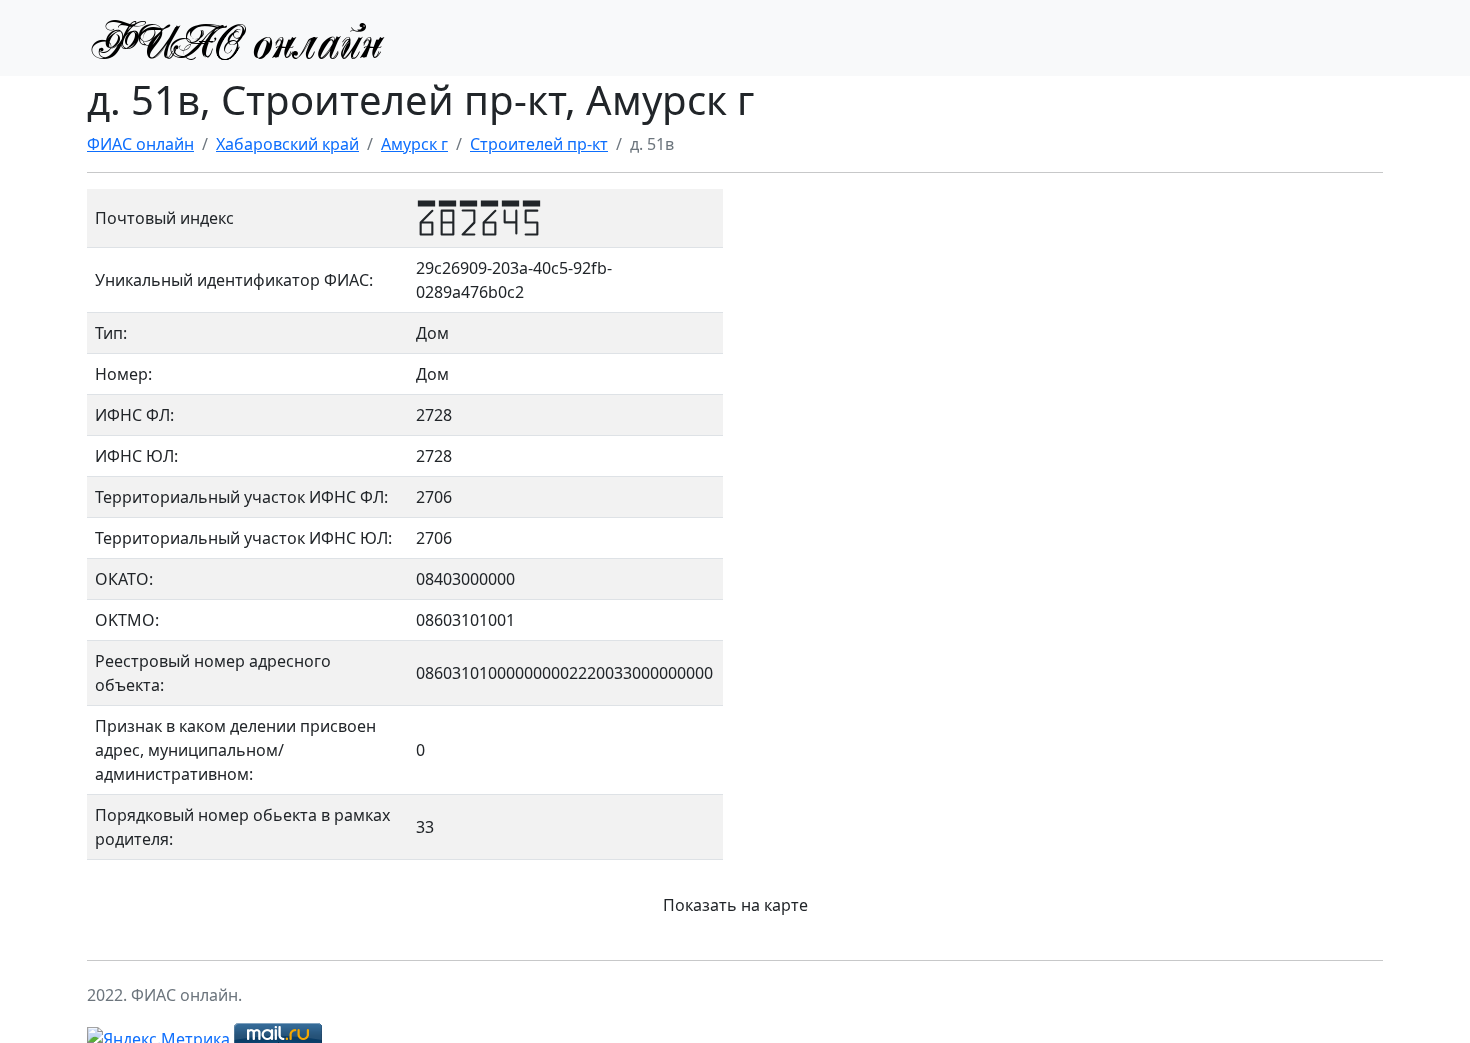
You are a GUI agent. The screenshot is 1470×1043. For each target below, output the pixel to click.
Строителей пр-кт (539, 144)
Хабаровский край (287, 144)
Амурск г (414, 144)
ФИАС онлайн (140, 144)
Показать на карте (735, 905)
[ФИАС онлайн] (237, 38)
